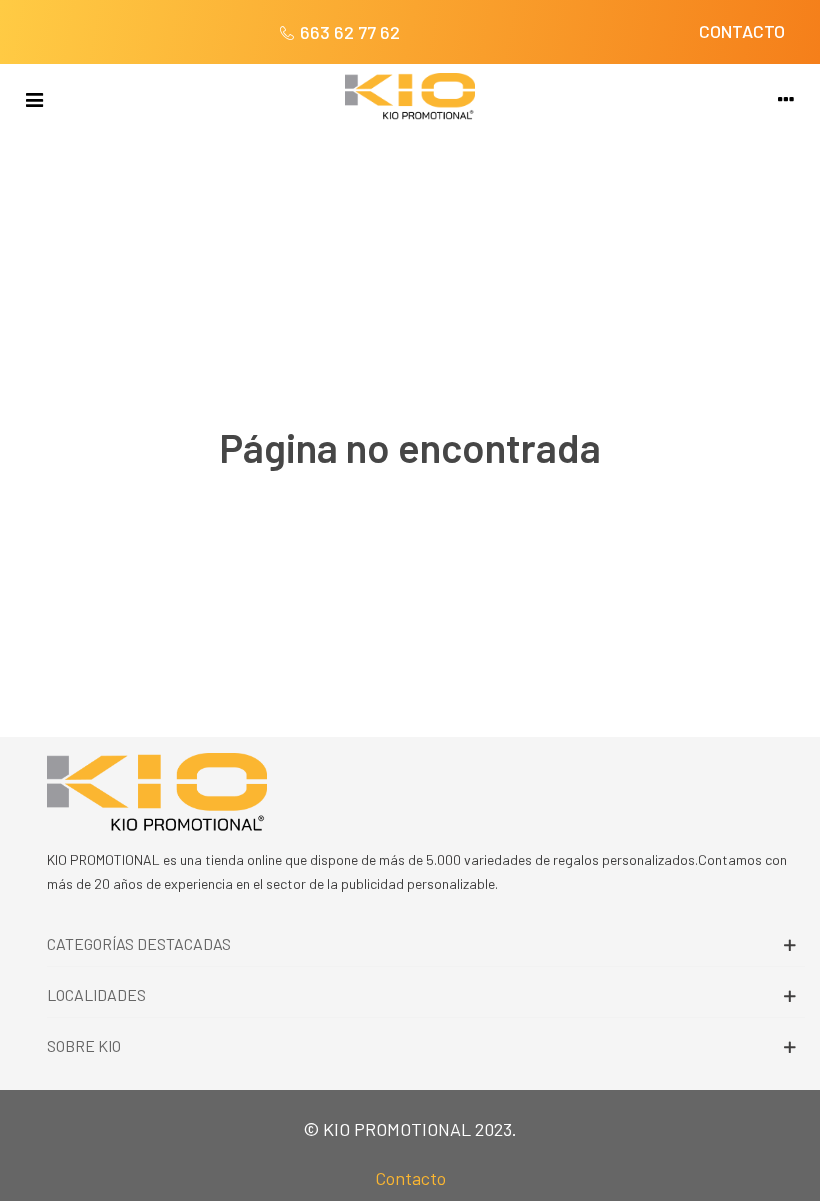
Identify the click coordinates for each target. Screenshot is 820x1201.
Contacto (410, 1178)
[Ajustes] (786, 97)
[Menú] (34, 97)
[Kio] (410, 96)
